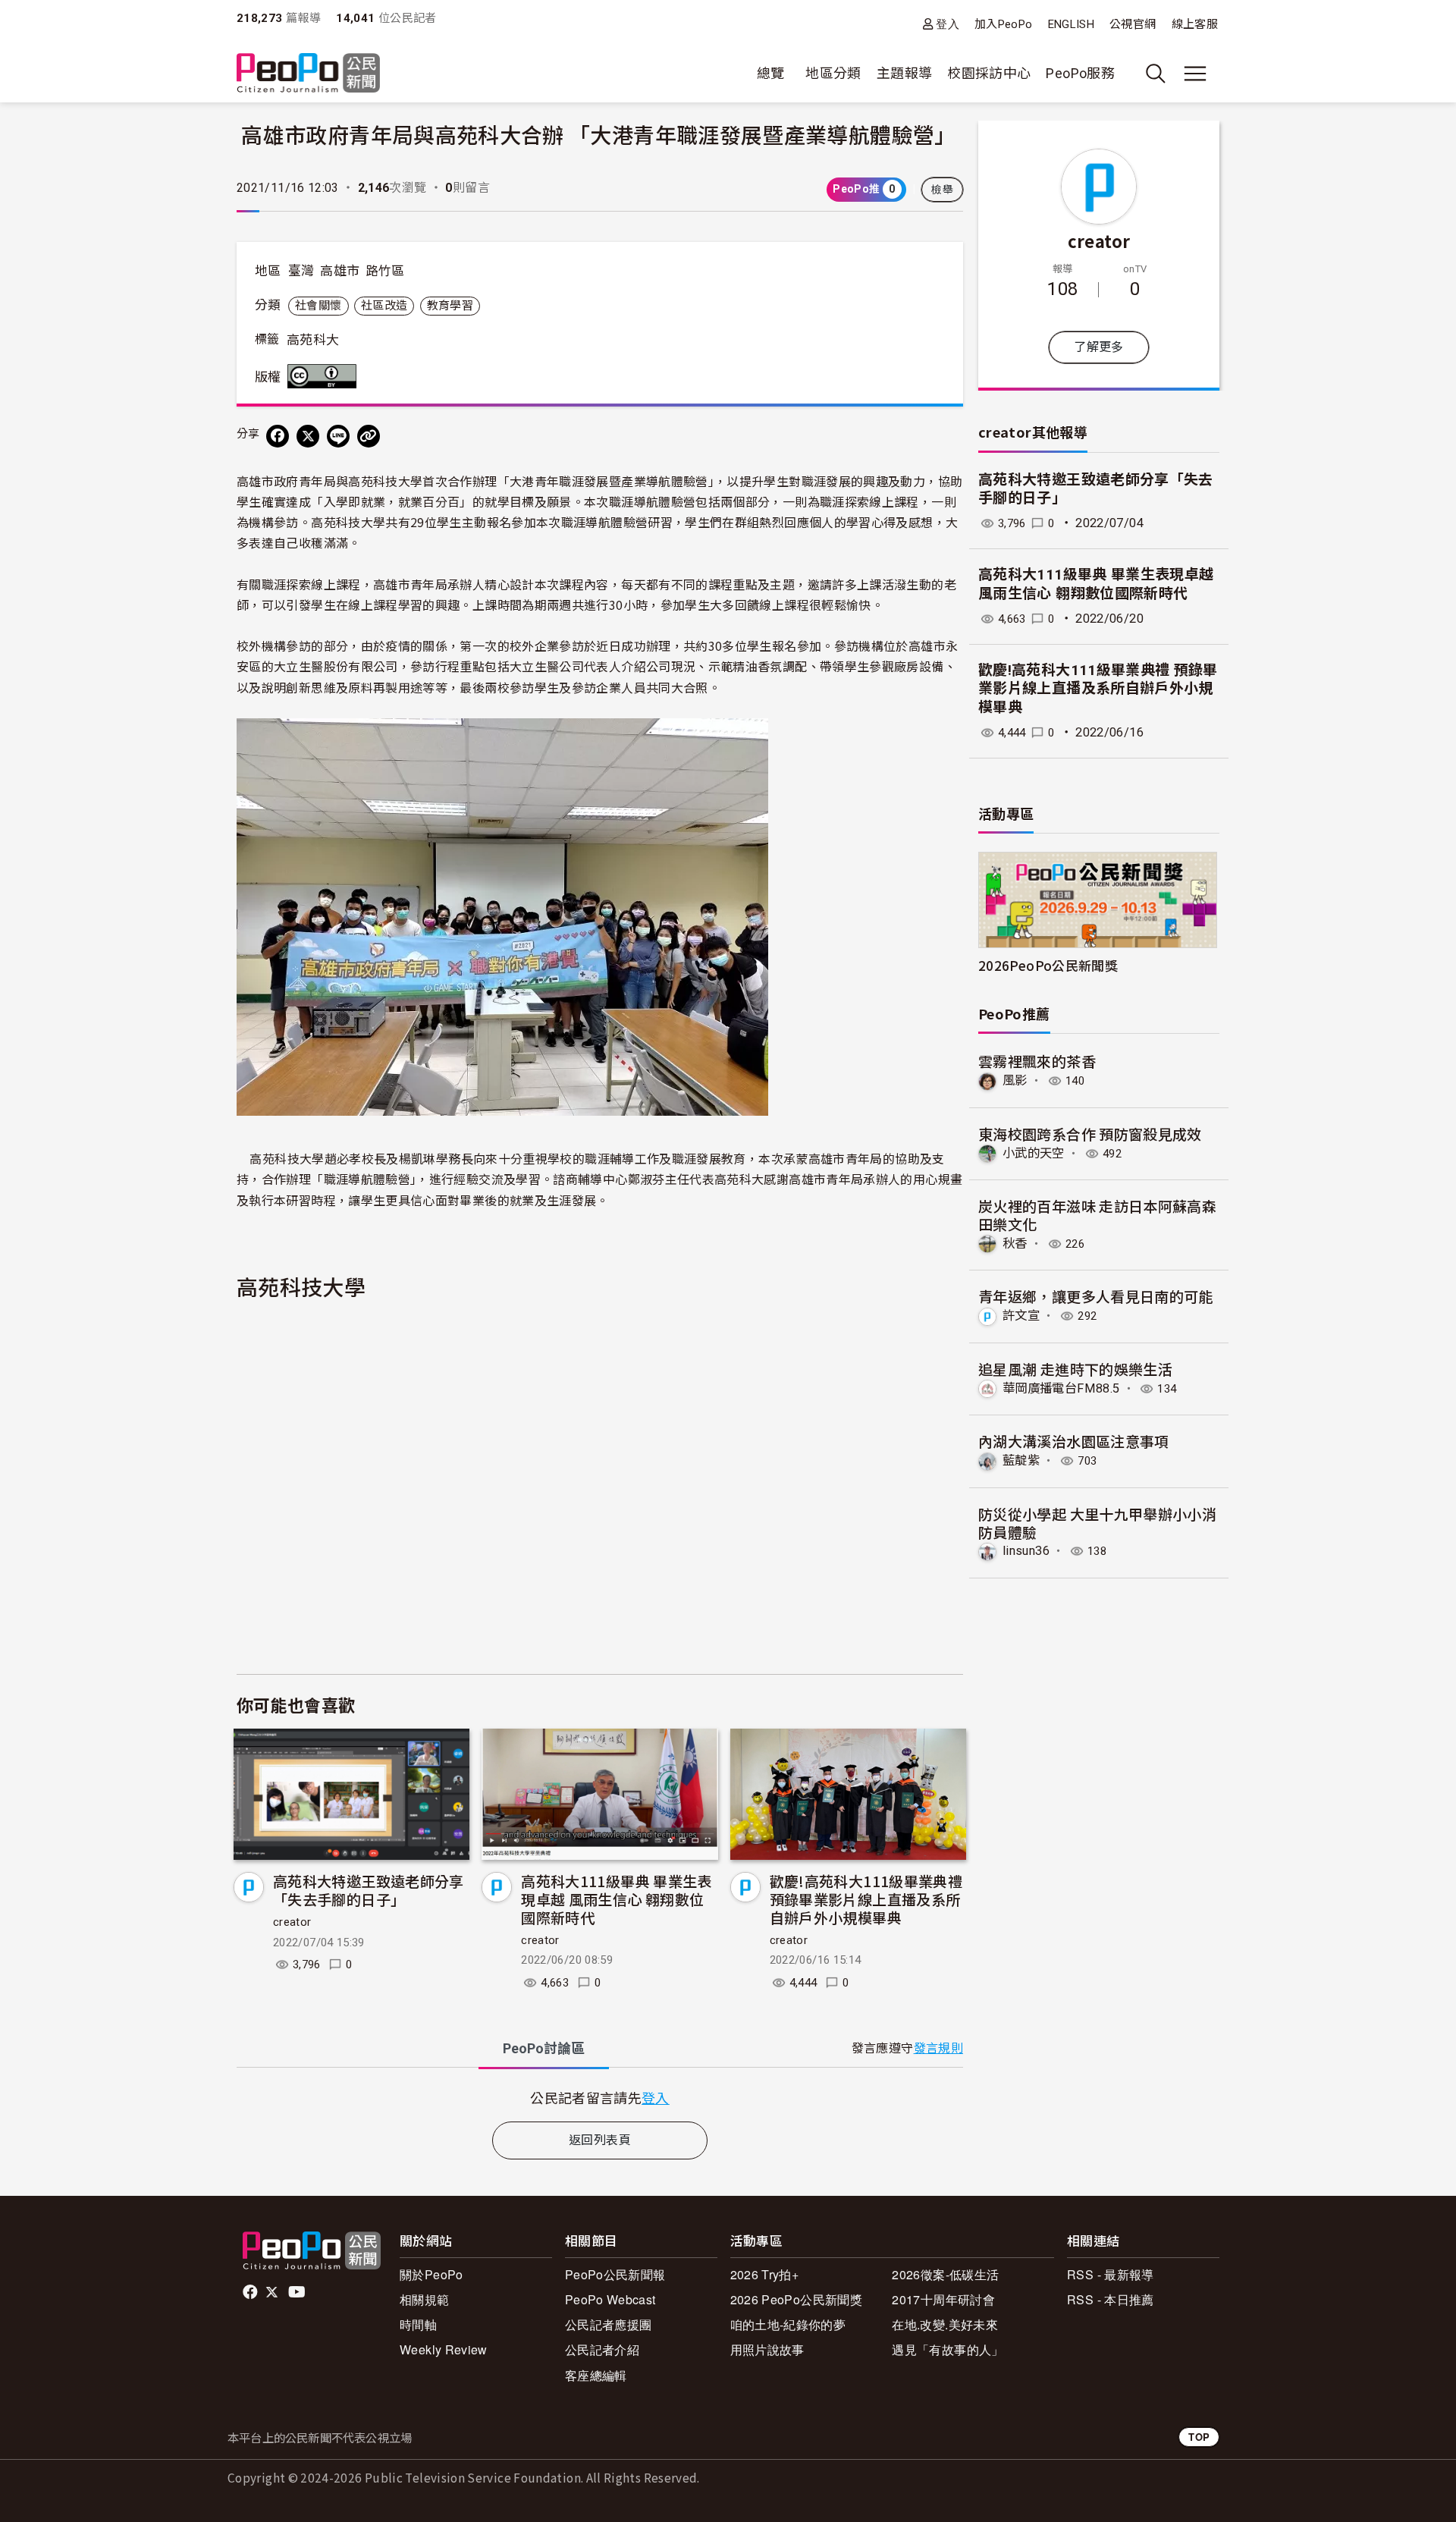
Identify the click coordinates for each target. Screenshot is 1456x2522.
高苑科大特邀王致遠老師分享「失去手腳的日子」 (369, 1890)
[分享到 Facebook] (278, 436)
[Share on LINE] (338, 436)
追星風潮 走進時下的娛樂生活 (1075, 1369)
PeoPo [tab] (544, 2048)
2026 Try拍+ (765, 2274)
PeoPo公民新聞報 (615, 2274)
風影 (1015, 1080)
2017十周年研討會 (943, 2299)
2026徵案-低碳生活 (945, 2274)
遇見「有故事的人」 (948, 2349)
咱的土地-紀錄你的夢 (788, 2324)
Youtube (298, 2292)
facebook (251, 2292)
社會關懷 (318, 306)
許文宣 (1021, 1316)
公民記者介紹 (602, 2349)
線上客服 (1195, 24)
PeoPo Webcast (610, 2299)
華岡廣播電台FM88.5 (1061, 1388)
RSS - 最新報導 (1111, 2274)
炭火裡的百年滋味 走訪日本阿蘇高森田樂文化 (1097, 1215)
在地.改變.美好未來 (945, 2324)
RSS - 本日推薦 (1111, 2299)
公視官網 (1133, 24)
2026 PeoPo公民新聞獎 (796, 2299)
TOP (1199, 2437)
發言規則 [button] (938, 2048)
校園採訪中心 (989, 73)
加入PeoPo (1004, 24)
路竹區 (385, 271)
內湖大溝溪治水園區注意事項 (1074, 1441)
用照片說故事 (767, 2349)
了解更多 (1098, 347)
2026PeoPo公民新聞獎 (1048, 965)
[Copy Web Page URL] (369, 436)
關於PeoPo (431, 2274)
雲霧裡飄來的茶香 (1037, 1061)
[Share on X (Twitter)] (308, 436)
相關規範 (424, 2299)
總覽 (771, 73)
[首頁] (308, 74)
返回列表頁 (600, 2140)
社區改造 (384, 306)
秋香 (1015, 1244)
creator (292, 1922)
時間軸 (418, 2324)
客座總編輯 (596, 2375)
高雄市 (340, 271)
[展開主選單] (1195, 74)
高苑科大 (313, 340)
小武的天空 (1034, 1153)
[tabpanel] (600, 2098)
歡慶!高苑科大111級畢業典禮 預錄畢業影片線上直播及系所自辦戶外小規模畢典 (866, 1899)
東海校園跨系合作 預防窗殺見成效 (1090, 1134)
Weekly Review (444, 2349)
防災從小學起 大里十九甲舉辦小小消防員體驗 (1097, 1523)
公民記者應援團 (609, 2324)
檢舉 (942, 190)
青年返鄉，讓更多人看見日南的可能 (1096, 1296)
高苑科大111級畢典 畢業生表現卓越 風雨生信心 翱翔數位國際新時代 (616, 1899)
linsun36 (1026, 1551)
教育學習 (450, 306)
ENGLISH (1072, 24)
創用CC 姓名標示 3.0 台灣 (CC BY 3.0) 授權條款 (325, 376)
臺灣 (301, 271)
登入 (948, 24)
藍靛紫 (1021, 1460)
